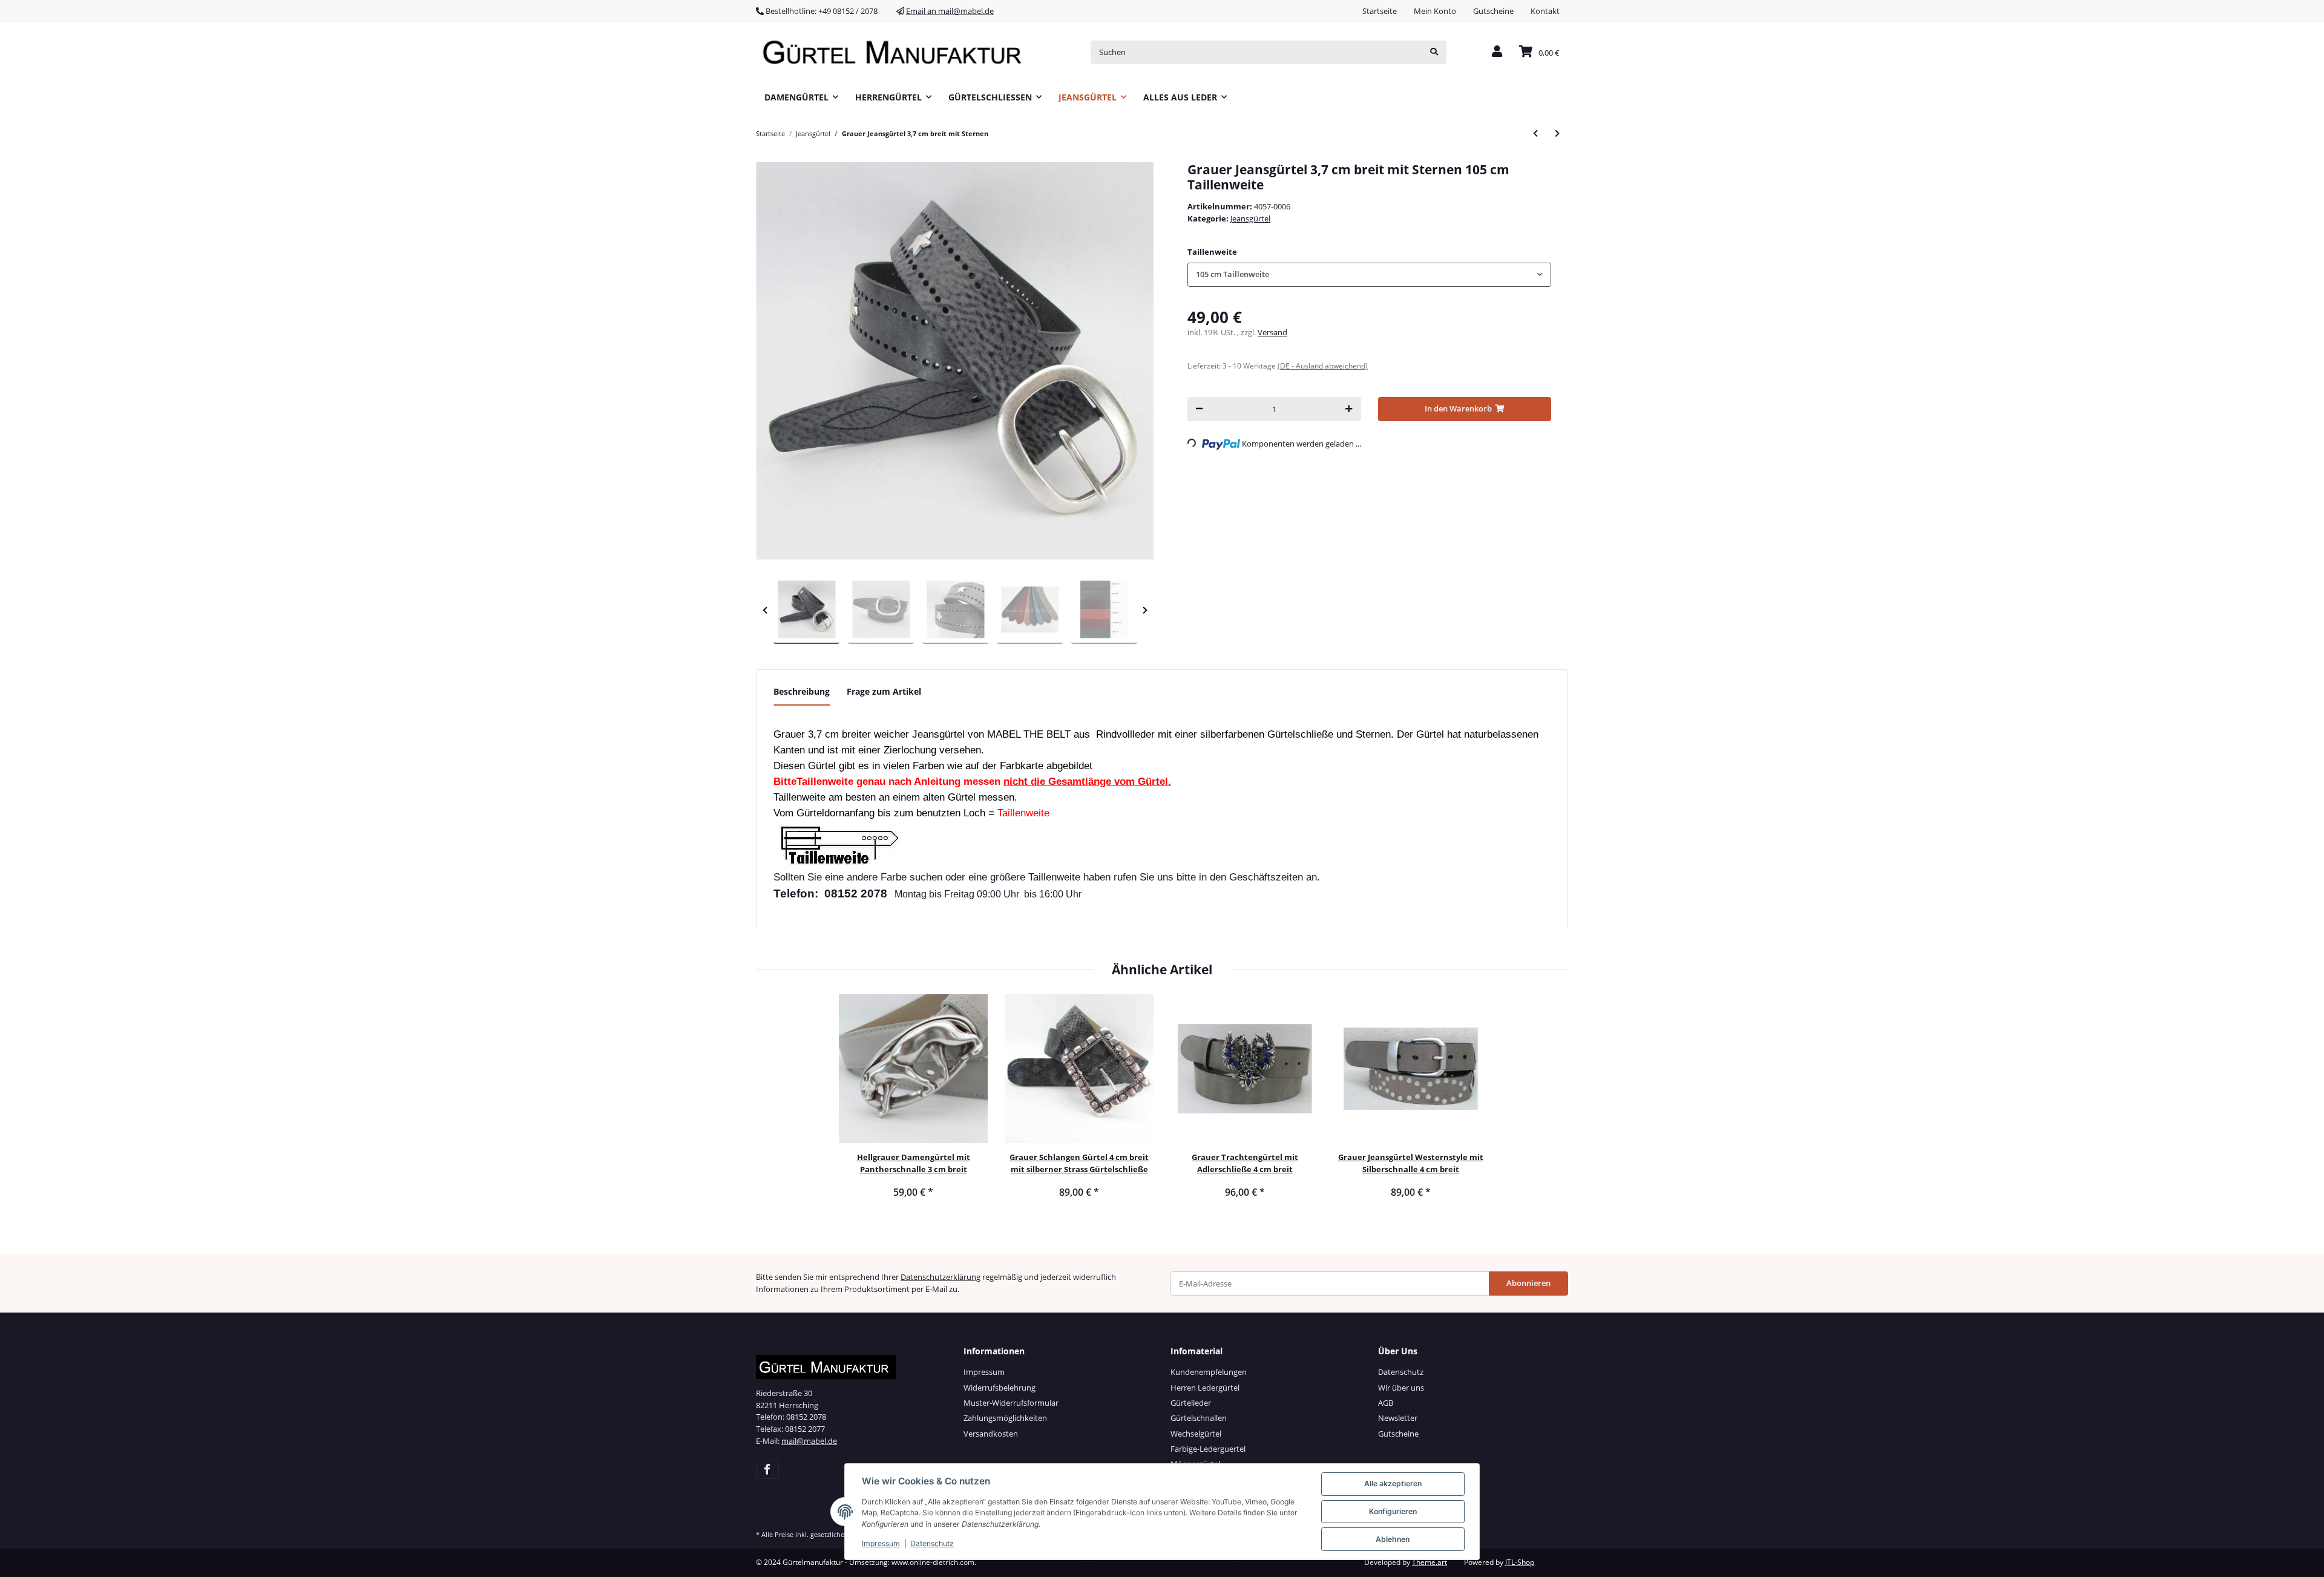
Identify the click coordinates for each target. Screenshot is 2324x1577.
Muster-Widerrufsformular (1011, 1403)
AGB (1386, 1403)
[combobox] (1369, 274)
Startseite (1380, 11)
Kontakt (1545, 11)
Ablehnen (1393, 1539)
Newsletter (1398, 1418)
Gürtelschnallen (1199, 1418)
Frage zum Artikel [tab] (884, 691)
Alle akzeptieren (1393, 1484)
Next (1145, 610)
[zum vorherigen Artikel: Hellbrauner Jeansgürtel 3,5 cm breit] (1535, 133)
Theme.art (1430, 1562)
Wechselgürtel (1196, 1434)
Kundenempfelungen (1209, 1372)
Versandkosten (991, 1434)
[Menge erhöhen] (1349, 409)
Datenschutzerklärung (940, 1277)
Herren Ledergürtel (1205, 1388)
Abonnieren (1528, 1283)
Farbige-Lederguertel (1208, 1449)
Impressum (984, 1372)
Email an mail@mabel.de (950, 11)
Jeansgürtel (1250, 218)
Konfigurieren (1393, 1511)
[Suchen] (1434, 52)
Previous (765, 610)
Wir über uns (1401, 1388)
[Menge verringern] (1199, 409)
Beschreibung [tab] (802, 691)
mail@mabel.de (809, 1441)
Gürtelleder (1191, 1403)
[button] (1497, 52)
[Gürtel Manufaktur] (896, 52)
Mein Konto (1435, 11)
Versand (1272, 332)
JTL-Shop (1520, 1562)
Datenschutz (1401, 1372)
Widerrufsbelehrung (1000, 1388)
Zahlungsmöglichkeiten (1005, 1418)
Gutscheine (1493, 11)
